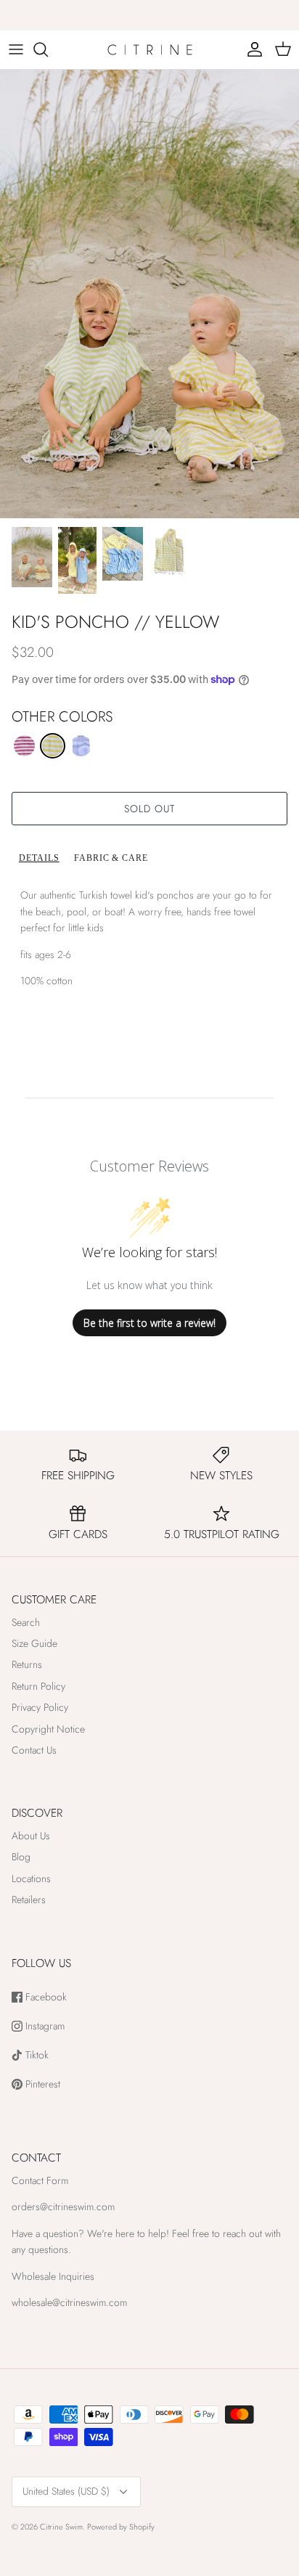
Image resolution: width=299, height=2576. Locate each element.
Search (26, 1622)
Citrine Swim (61, 2527)
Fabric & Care (111, 858)
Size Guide (34, 1643)
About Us (31, 1836)
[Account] (251, 49)
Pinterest (41, 2084)
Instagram (44, 2026)
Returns (27, 1664)
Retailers (29, 1900)
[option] (149, 294)
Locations (31, 1878)
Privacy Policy (40, 1707)
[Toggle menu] (16, 49)
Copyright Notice (48, 1729)
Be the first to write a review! (149, 1323)
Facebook (45, 1997)
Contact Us (34, 1750)
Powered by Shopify (121, 2527)
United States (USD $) (66, 2491)
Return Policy (38, 1686)
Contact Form (40, 2180)
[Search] (48, 49)
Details (39, 858)
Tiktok (36, 2055)
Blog (21, 1857)
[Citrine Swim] (150, 50)
